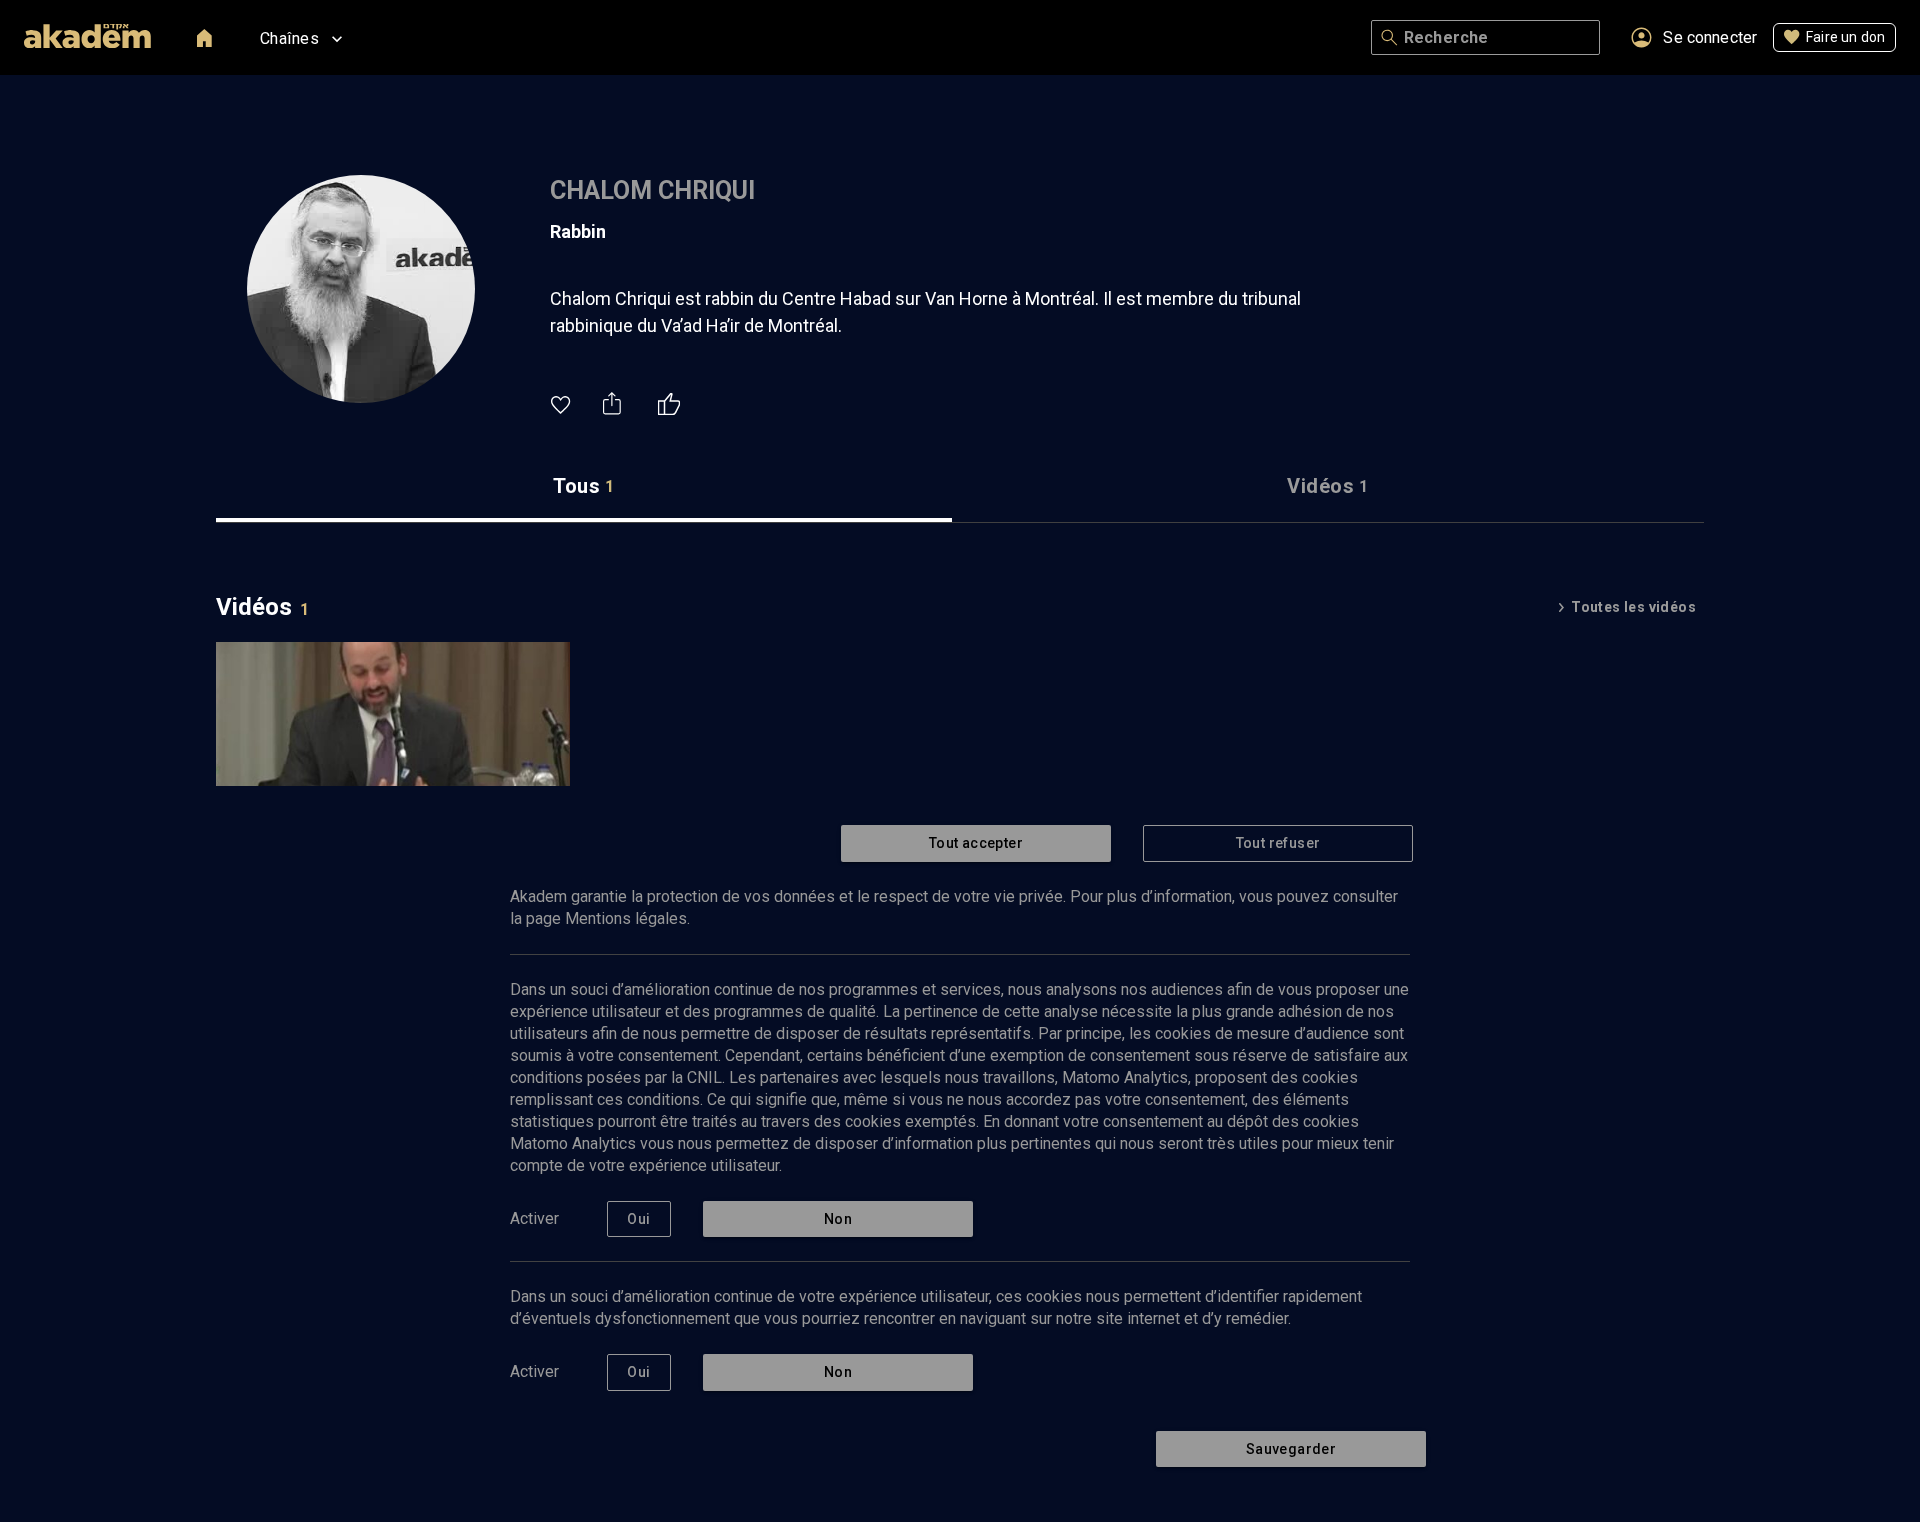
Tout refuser (1278, 843)
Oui (638, 1219)
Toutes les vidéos (1633, 607)
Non (838, 1219)
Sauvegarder (1291, 1449)
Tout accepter (976, 843)
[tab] (584, 486)
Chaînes (289, 38)
